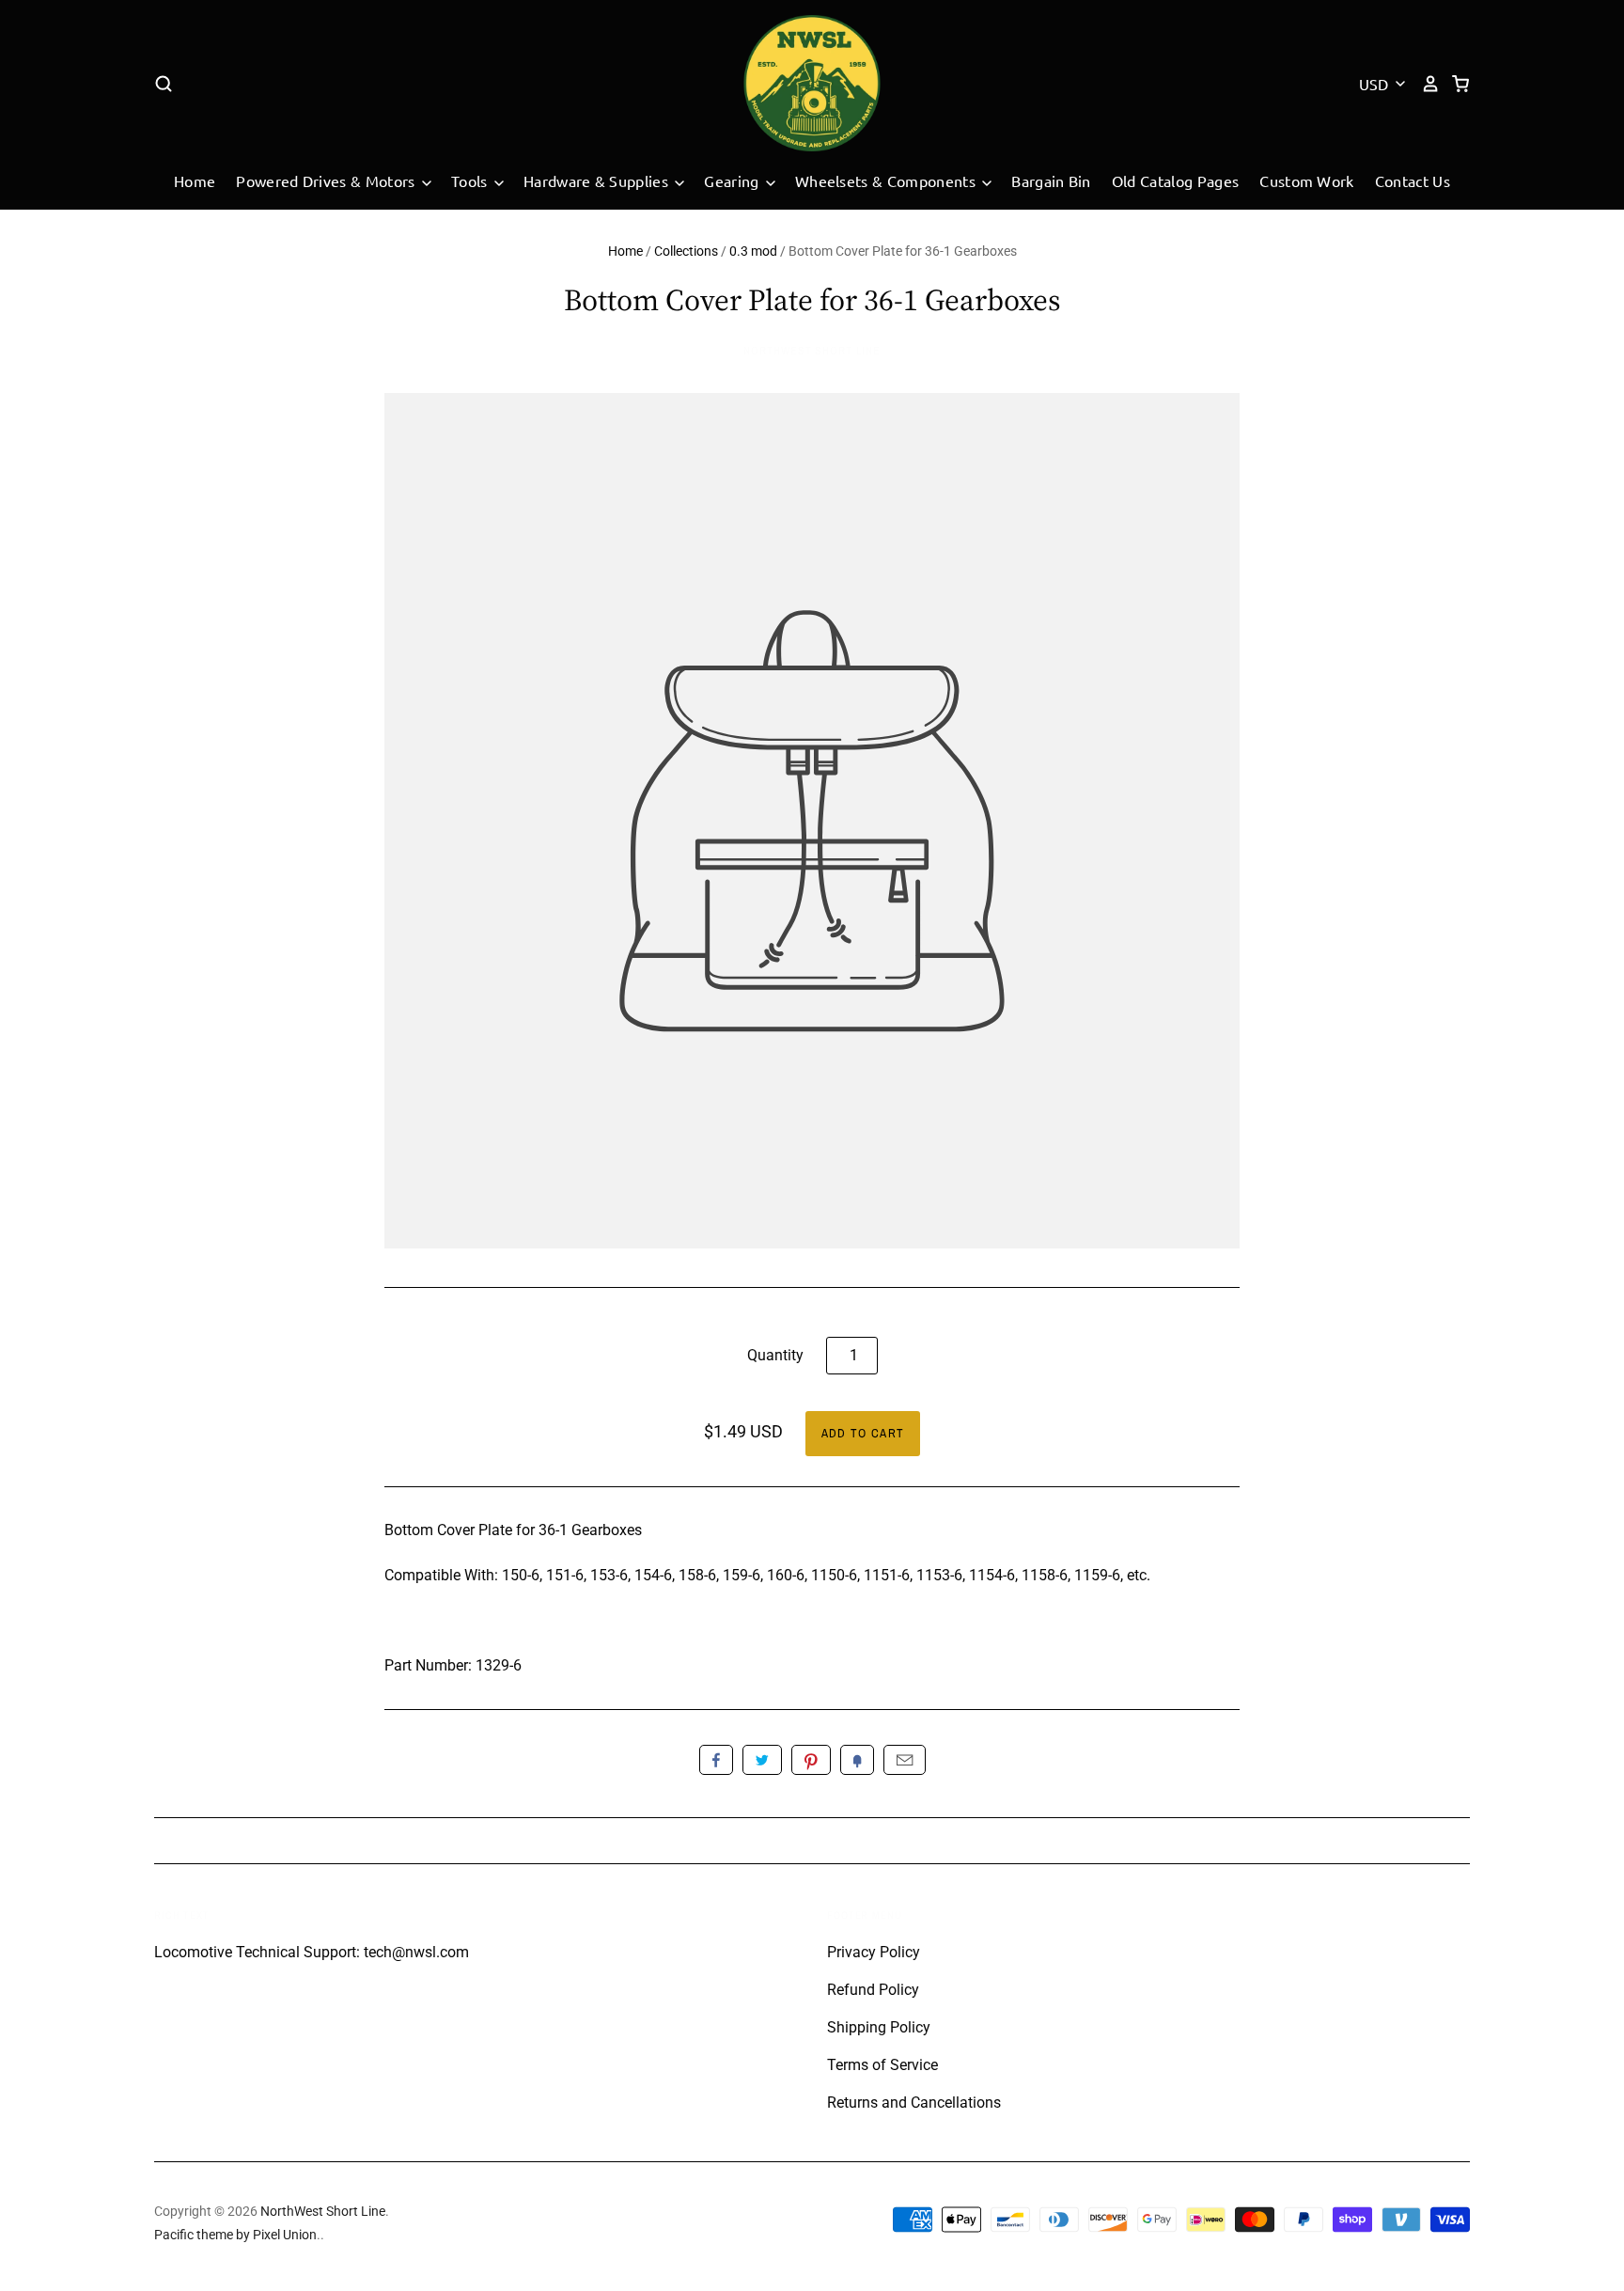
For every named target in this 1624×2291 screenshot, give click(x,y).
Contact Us (1413, 180)
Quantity (775, 1355)
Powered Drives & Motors (328, 180)
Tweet (762, 1760)
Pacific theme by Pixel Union (235, 2235)
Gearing (734, 180)
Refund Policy (873, 1990)
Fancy (857, 1760)
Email (905, 1760)
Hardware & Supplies (598, 180)
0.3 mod (753, 251)
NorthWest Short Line (812, 351)
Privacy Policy (874, 1952)
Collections (686, 251)
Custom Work (1307, 180)
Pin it (811, 1760)
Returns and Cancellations (914, 2103)
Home (195, 180)
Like (716, 1760)
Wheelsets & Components (887, 180)
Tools (471, 180)
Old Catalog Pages (1175, 180)
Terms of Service (882, 2065)
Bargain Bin (1051, 180)
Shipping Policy (879, 2027)
